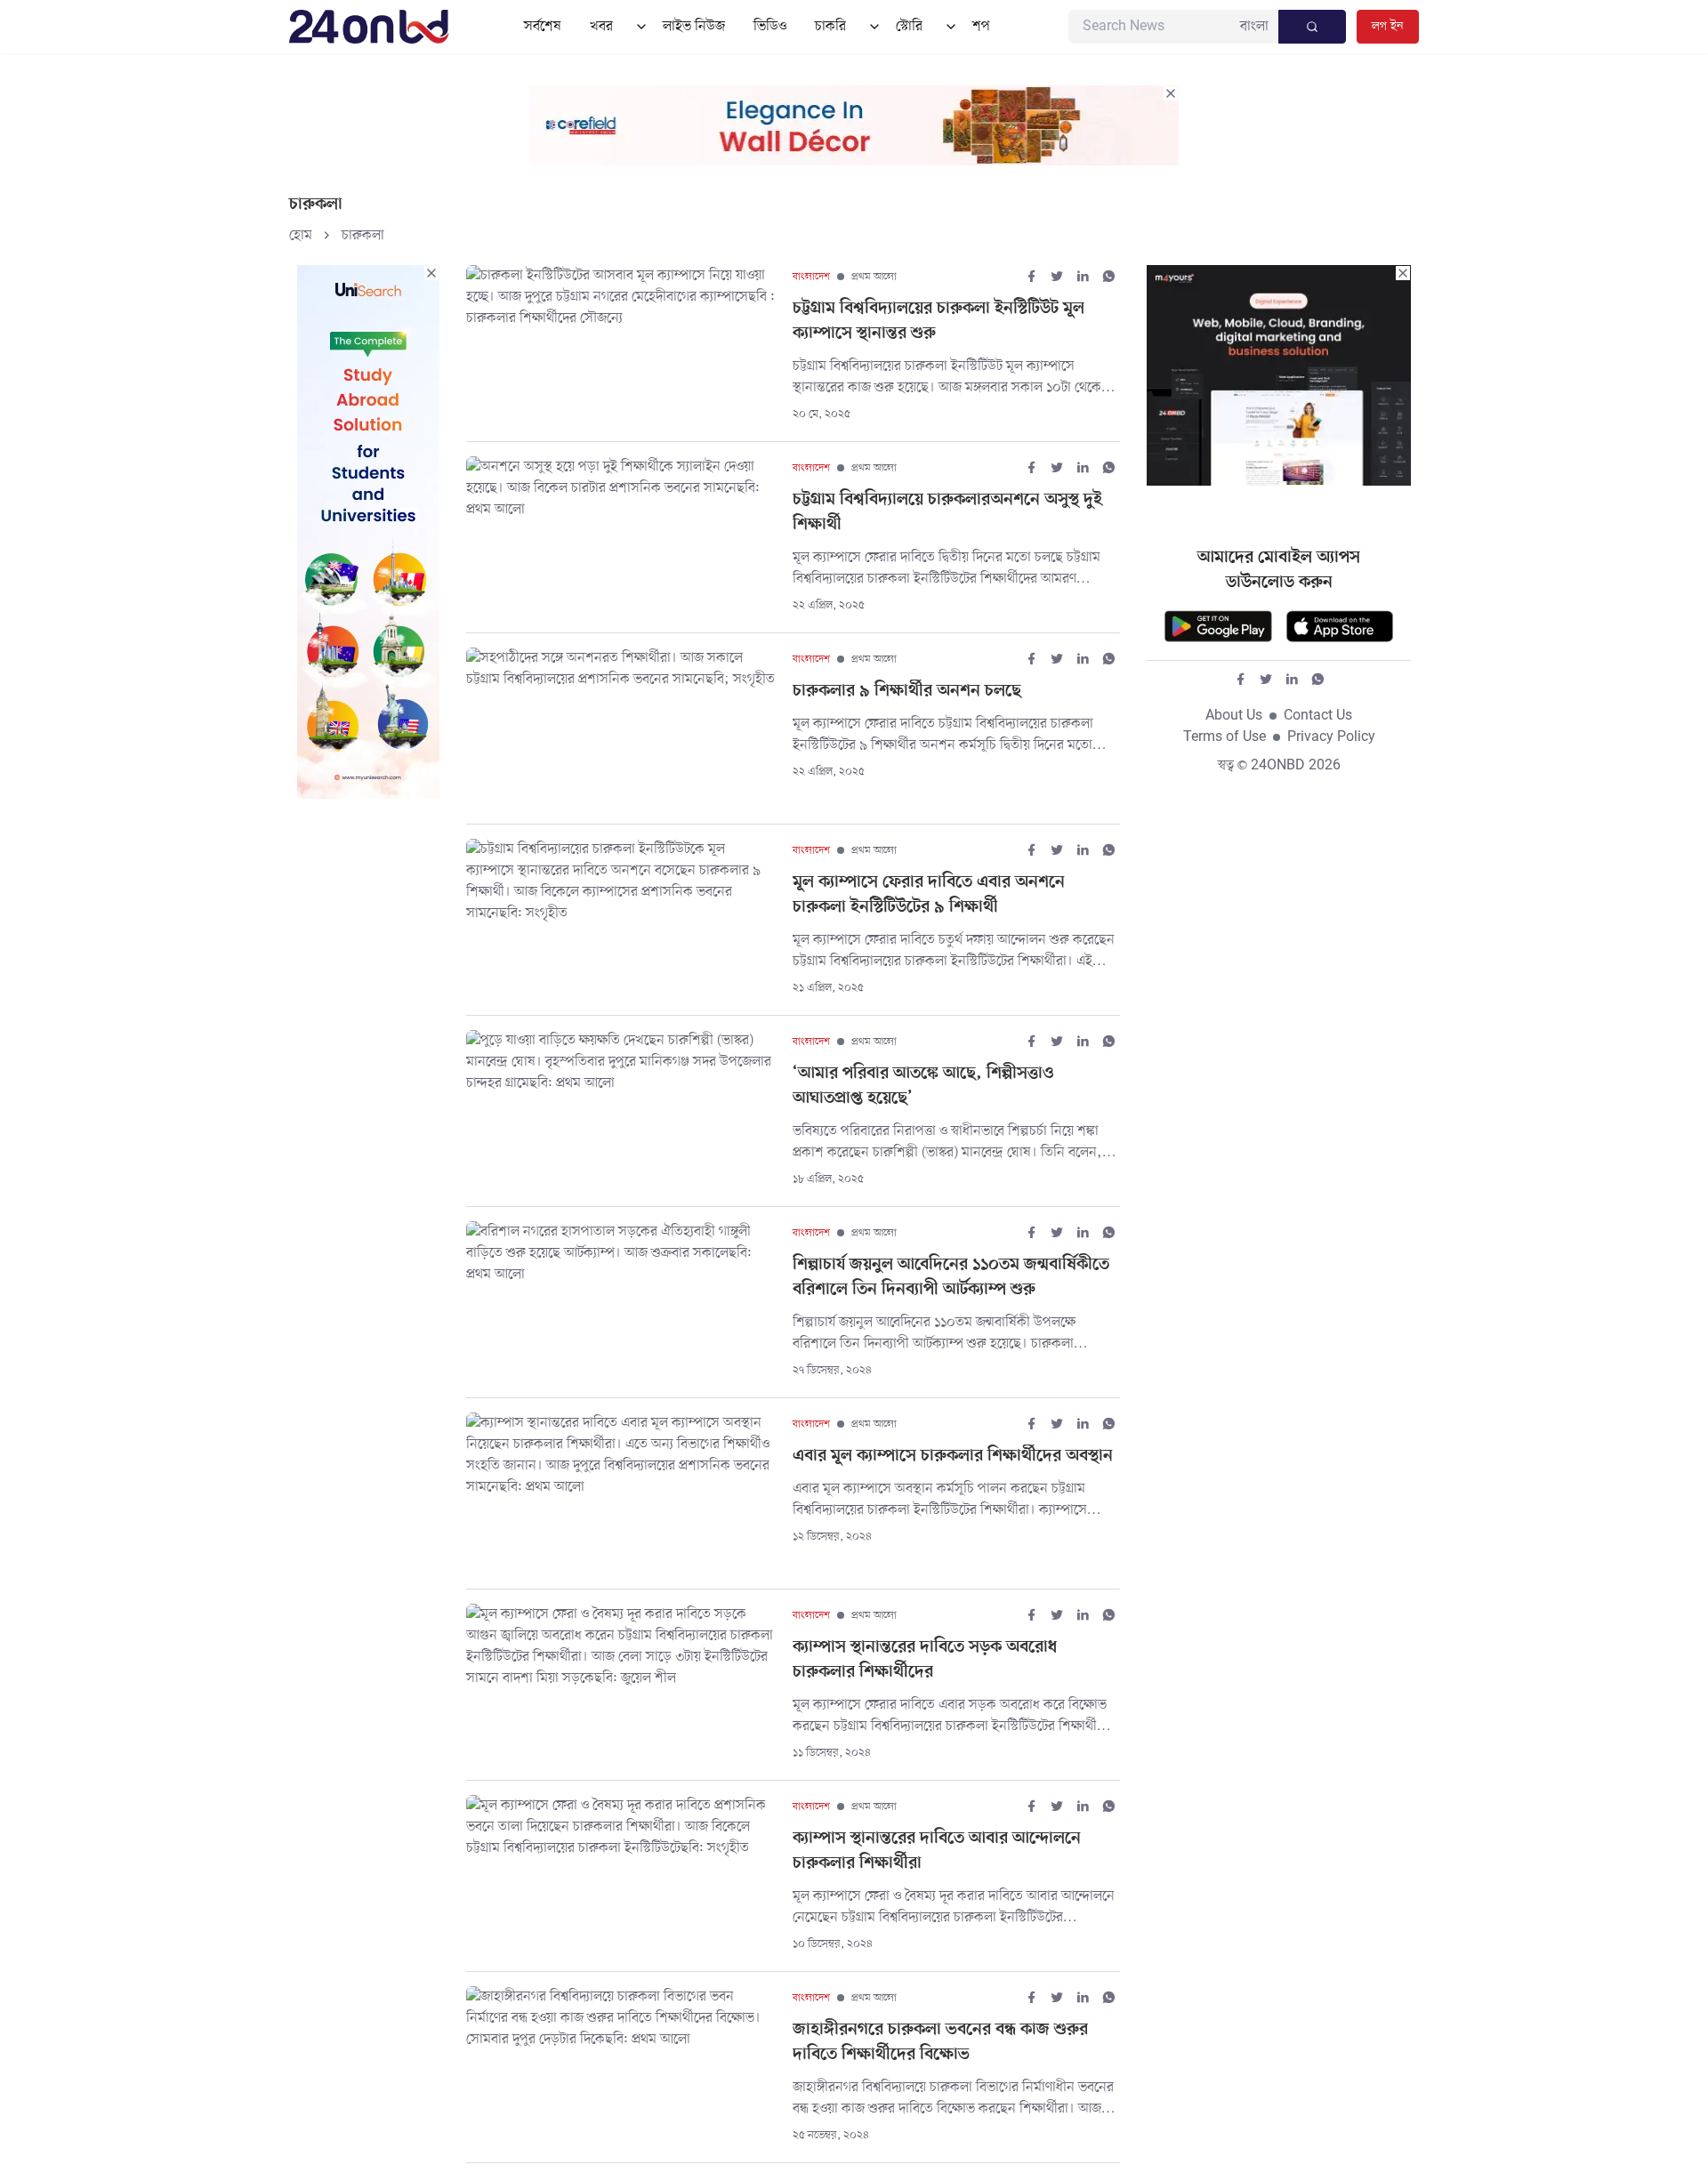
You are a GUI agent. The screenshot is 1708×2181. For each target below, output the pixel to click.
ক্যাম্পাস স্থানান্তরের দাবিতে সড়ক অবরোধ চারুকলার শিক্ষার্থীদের (925, 1660)
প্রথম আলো (874, 277)
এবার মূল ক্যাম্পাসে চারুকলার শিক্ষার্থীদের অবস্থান (953, 1457)
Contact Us (1318, 716)
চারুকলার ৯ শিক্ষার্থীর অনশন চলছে (907, 692)
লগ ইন (1388, 26)
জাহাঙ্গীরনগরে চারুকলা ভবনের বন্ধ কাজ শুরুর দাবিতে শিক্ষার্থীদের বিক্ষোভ (940, 2043)
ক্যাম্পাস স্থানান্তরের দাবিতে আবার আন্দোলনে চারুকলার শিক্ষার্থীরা (937, 1851)
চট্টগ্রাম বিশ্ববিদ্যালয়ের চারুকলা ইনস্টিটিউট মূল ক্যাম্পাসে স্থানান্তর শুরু (939, 322)
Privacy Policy (1331, 737)
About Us (1234, 716)
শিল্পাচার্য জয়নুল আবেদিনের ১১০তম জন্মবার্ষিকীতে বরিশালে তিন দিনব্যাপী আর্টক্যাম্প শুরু (951, 1278)
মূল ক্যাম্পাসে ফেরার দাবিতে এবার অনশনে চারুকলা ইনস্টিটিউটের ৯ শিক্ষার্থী (929, 895)
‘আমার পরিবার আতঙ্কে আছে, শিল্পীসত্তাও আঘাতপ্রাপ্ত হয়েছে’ (923, 1086)
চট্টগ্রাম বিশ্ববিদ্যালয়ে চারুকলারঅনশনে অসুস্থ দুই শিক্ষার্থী (947, 513)
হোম (301, 236)
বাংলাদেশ (811, 277)
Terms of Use (1225, 737)
